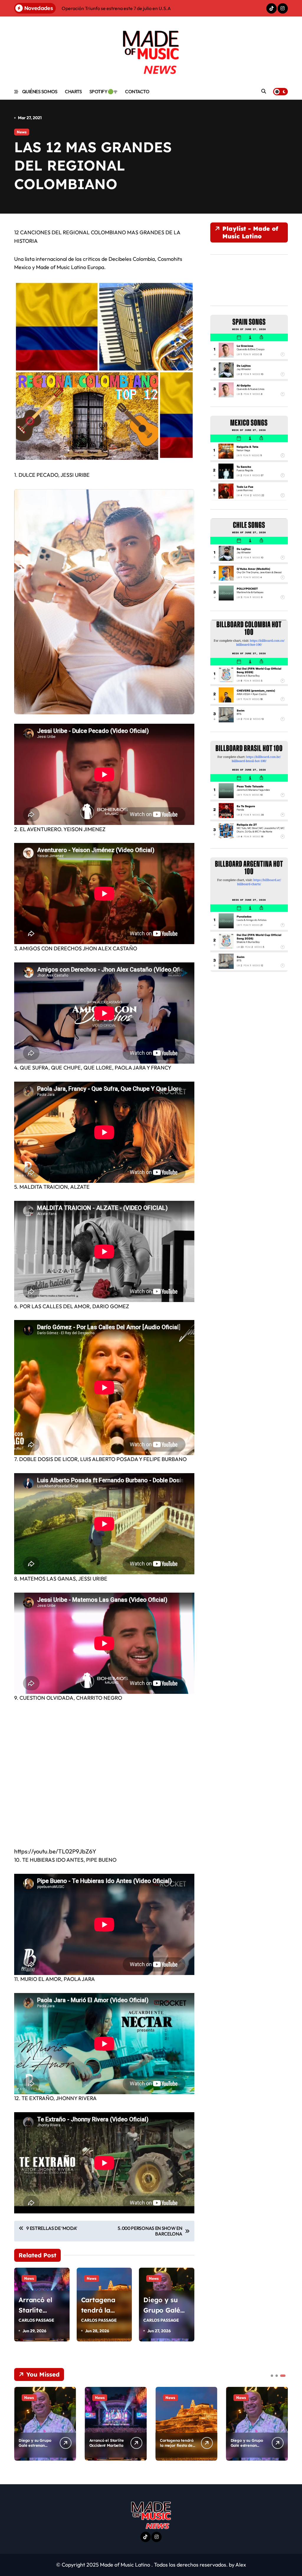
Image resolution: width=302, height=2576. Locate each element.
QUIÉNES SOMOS (40, 91)
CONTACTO (137, 91)
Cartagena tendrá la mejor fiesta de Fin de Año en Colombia (177, 2448)
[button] (282, 2423)
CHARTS (73, 91)
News (22, 132)
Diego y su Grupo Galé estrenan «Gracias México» (35, 2445)
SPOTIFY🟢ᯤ (104, 91)
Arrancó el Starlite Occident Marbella (107, 2443)
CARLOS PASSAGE (36, 2320)
